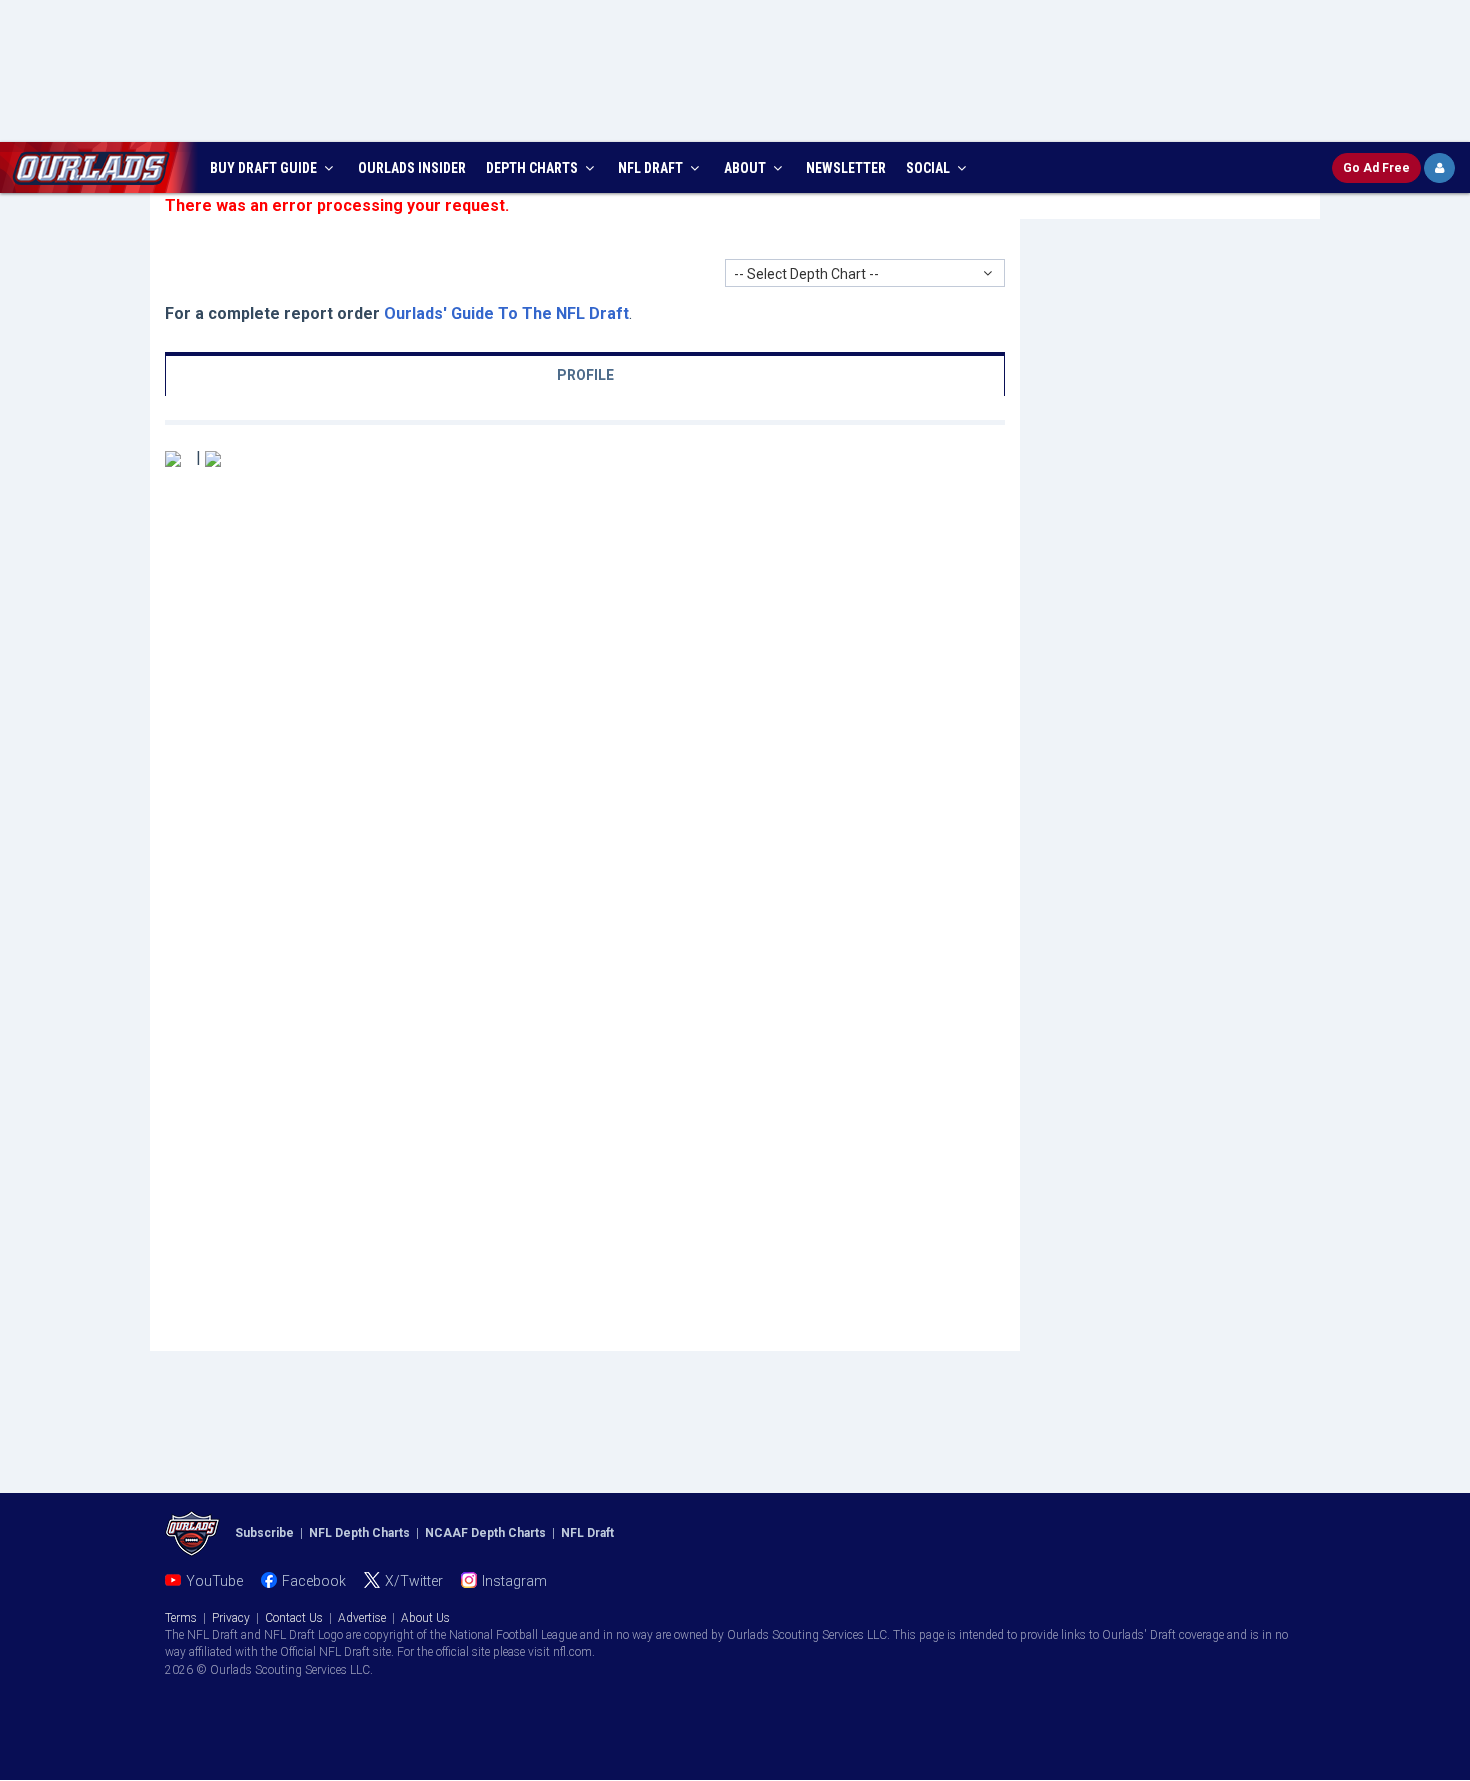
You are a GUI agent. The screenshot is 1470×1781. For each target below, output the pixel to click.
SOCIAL (929, 168)
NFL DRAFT (652, 168)
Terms (181, 1618)
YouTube (214, 1581)
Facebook (314, 1581)
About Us (425, 1618)
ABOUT (746, 168)
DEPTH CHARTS (533, 168)
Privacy (231, 1618)
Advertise (362, 1618)
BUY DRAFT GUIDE (265, 168)
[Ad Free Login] (1439, 168)
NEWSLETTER (846, 168)
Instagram (514, 1581)
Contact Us (294, 1618)
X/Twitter (414, 1581)
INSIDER (412, 168)
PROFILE (585, 375)
